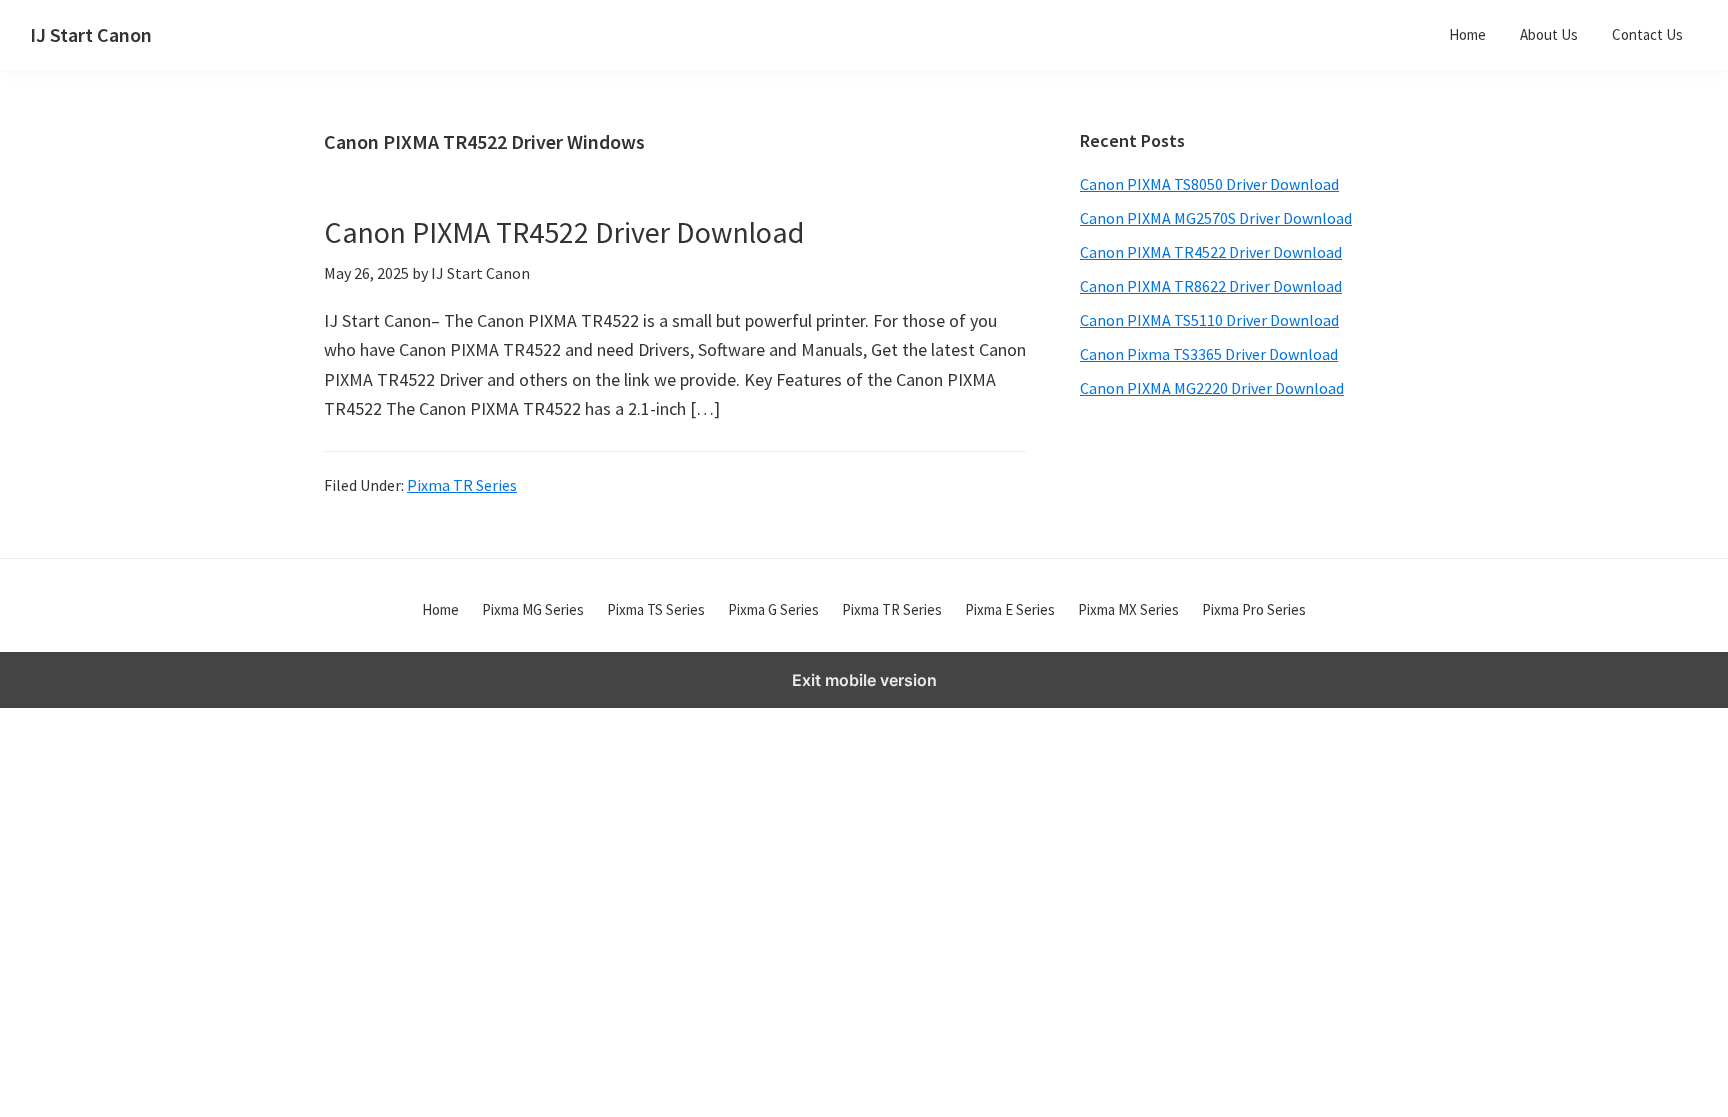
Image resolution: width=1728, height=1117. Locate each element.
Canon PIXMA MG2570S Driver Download (1216, 218)
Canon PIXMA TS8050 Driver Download (1209, 184)
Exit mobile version (864, 680)
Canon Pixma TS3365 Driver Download (1209, 354)
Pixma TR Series (462, 485)
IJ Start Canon (91, 34)
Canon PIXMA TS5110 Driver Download (1209, 320)
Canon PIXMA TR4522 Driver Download (564, 232)
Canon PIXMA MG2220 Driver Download (1212, 388)
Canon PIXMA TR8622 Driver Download (1211, 286)
